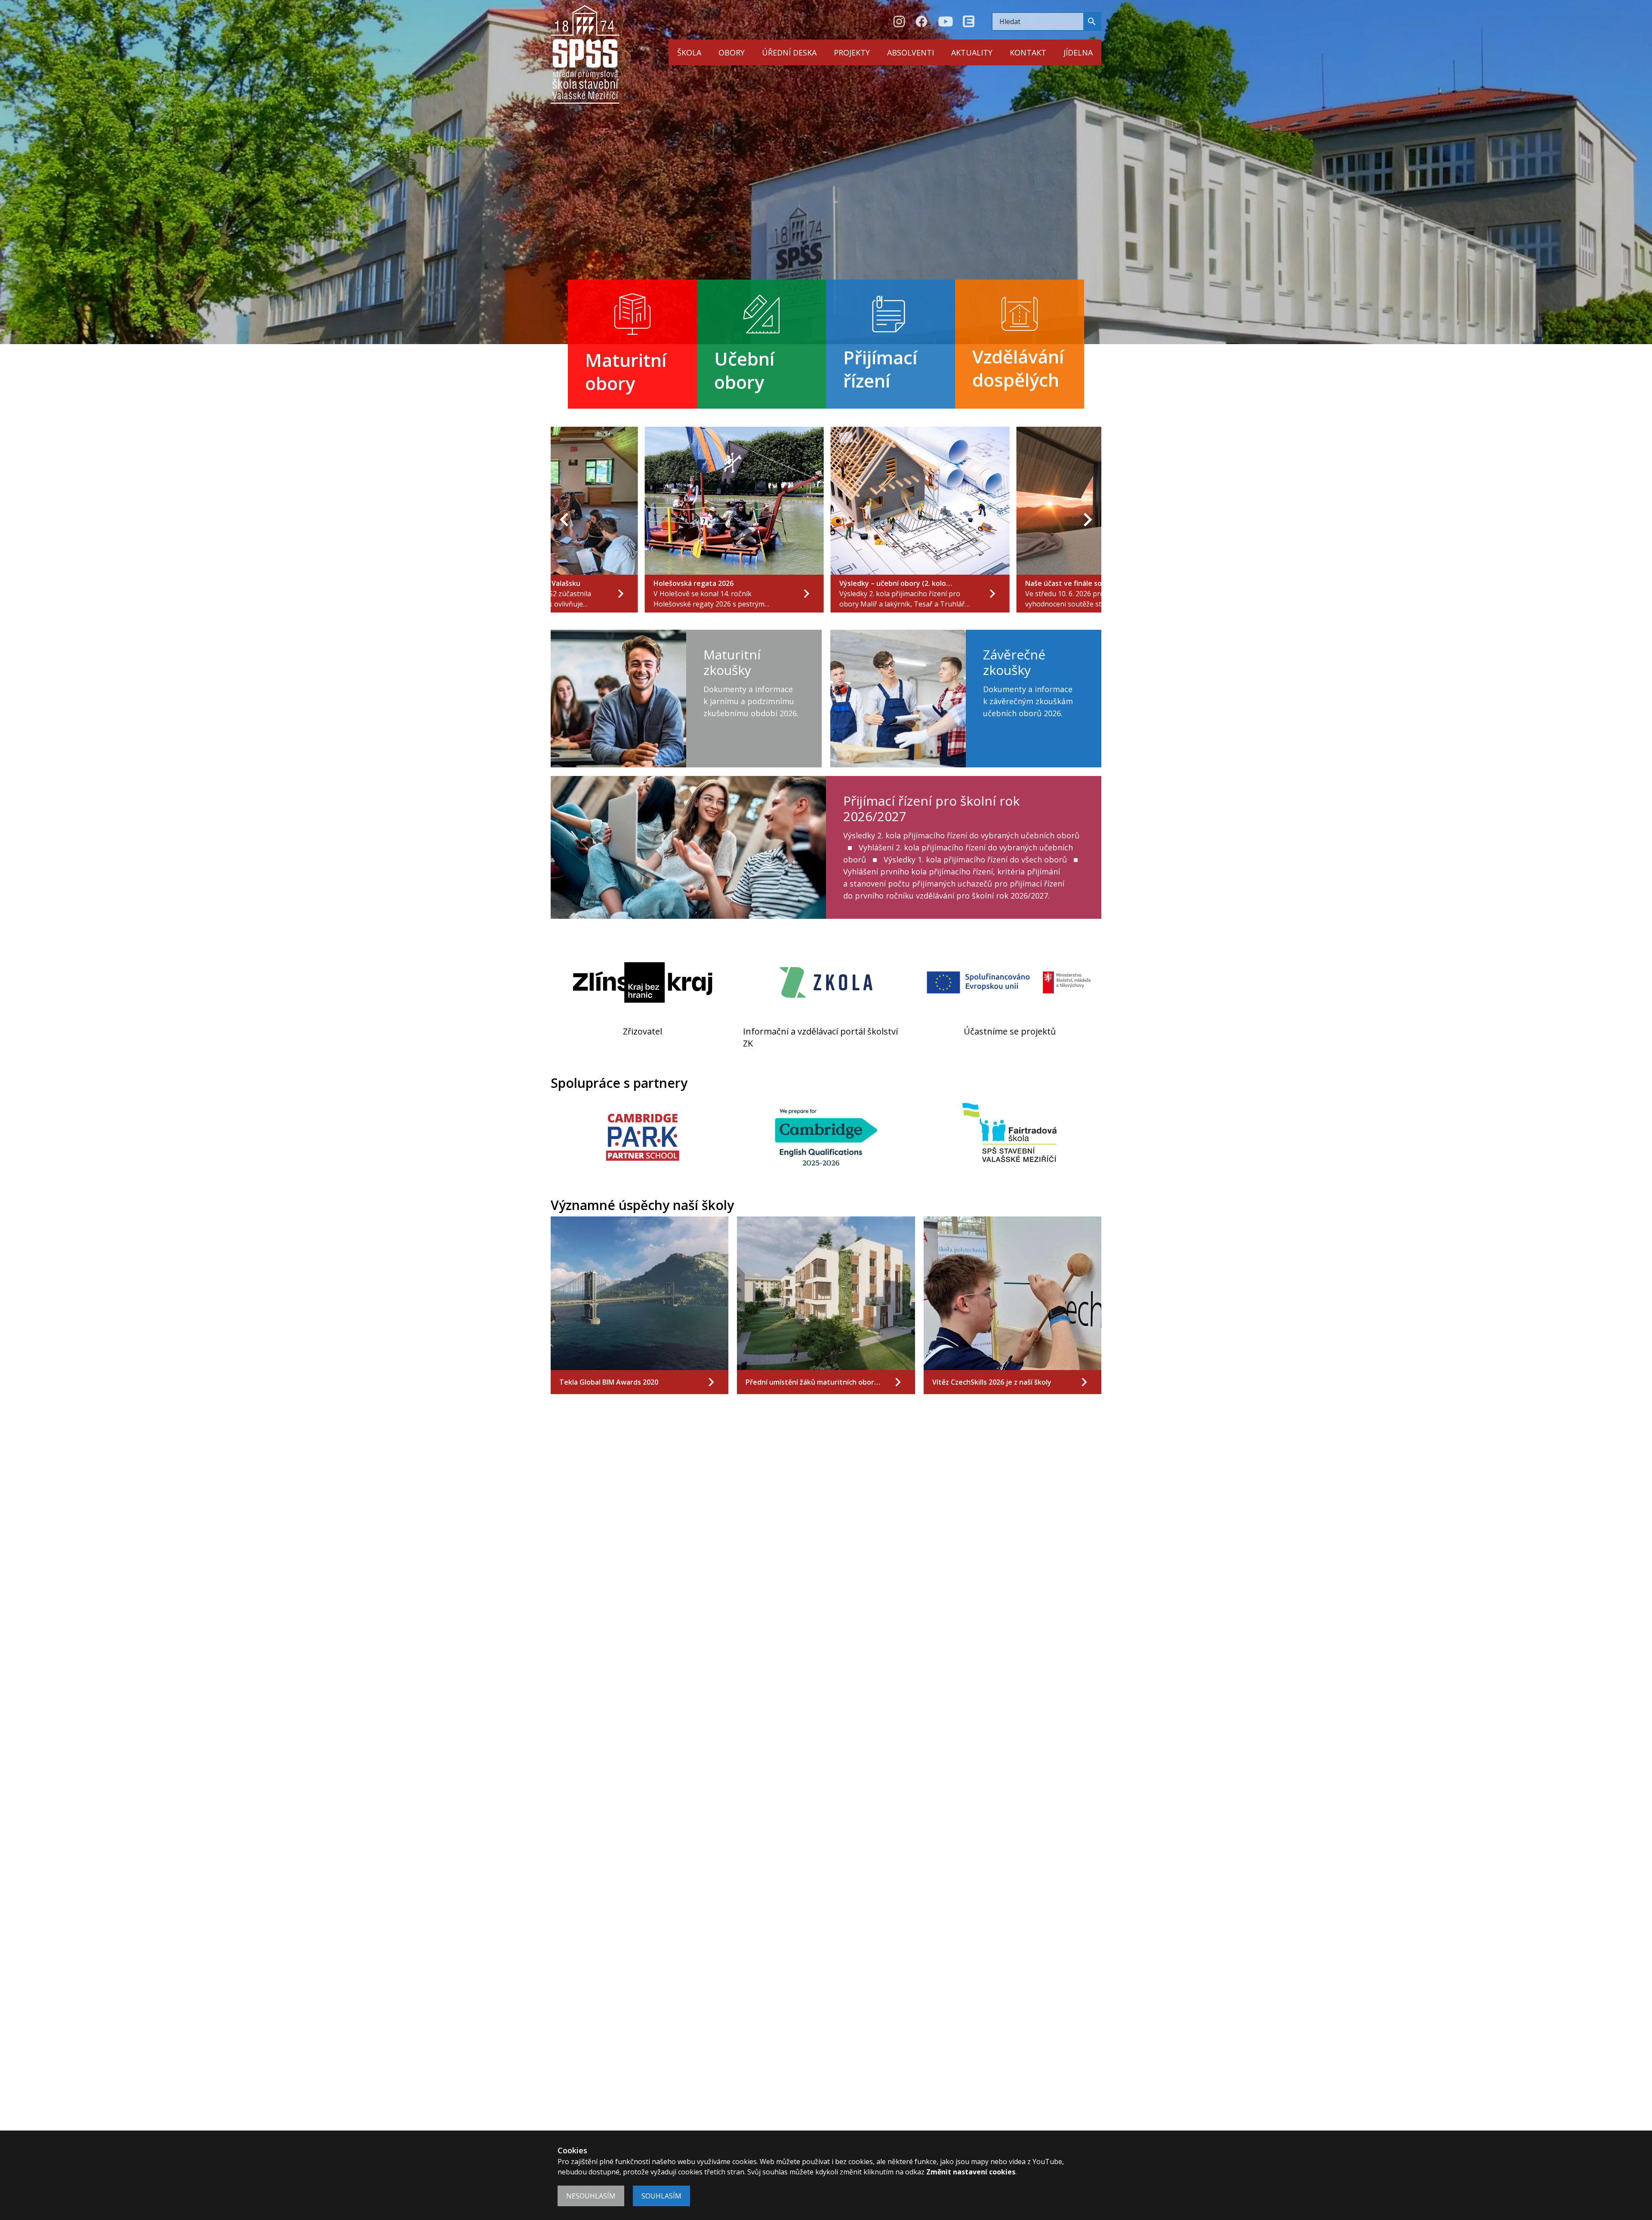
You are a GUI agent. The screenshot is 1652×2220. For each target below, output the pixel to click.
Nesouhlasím (591, 2196)
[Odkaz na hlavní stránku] (585, 54)
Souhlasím (661, 2196)
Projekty (852, 52)
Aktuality (972, 52)
